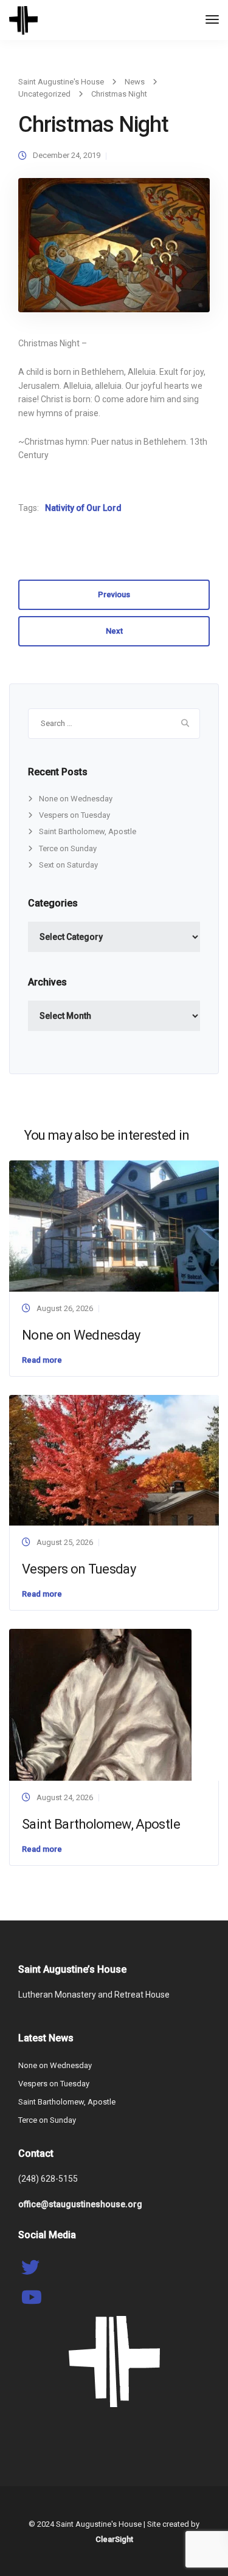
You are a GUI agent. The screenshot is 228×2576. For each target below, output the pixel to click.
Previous (114, 594)
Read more (42, 1360)
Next (114, 631)
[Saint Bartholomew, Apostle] (100, 1704)
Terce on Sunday (68, 848)
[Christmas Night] (114, 251)
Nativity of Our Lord (83, 508)
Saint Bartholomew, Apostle (88, 831)
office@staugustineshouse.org (80, 2204)
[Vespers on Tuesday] (114, 1460)
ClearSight (114, 2539)
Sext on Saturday (68, 865)
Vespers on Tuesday (74, 815)
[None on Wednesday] (114, 1226)
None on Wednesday (76, 799)
